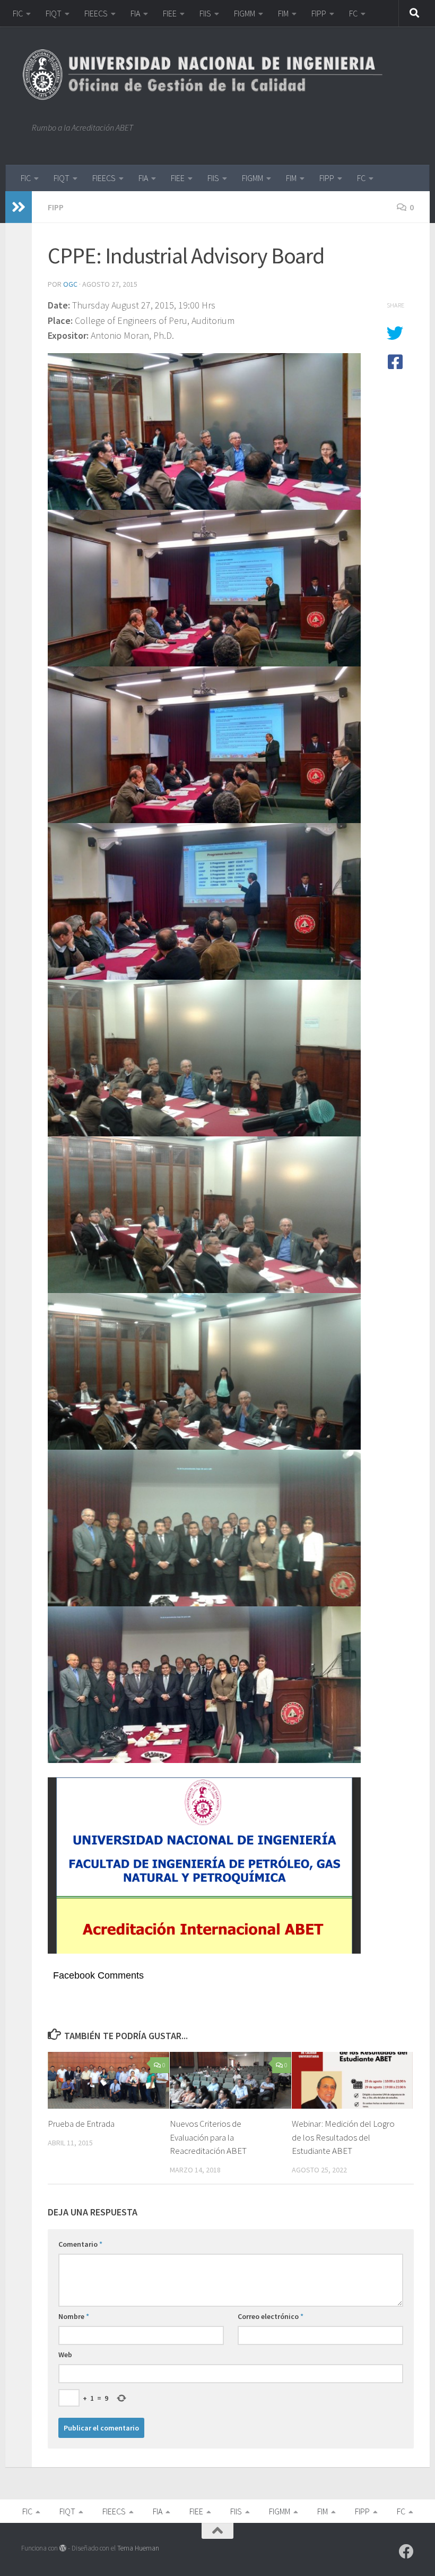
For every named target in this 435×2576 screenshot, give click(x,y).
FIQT (54, 13)
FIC (18, 13)
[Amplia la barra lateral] (19, 207)
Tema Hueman (138, 2548)
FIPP (319, 13)
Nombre (74, 2316)
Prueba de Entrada (81, 2124)
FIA (135, 13)
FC (353, 13)
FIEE (170, 13)
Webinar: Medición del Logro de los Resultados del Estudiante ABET (343, 2137)
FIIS (205, 13)
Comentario (80, 2244)
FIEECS (96, 13)
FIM (283, 13)
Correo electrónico (271, 2316)
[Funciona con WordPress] (63, 2548)
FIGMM (245, 13)
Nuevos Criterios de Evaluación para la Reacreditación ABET (208, 2137)
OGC (70, 284)
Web (65, 2355)
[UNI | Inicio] (208, 74)
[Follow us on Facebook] (406, 2552)
